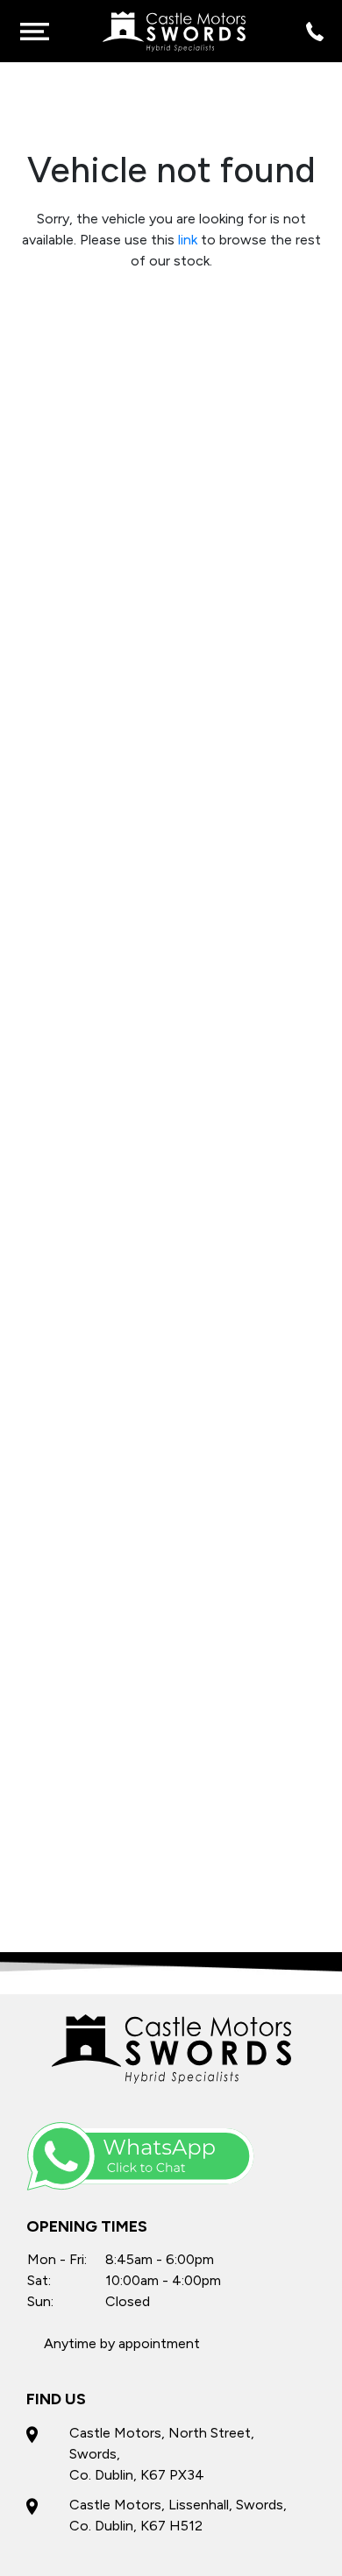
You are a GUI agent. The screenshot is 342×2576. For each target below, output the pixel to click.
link (188, 240)
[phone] (311, 31)
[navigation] (34, 31)
